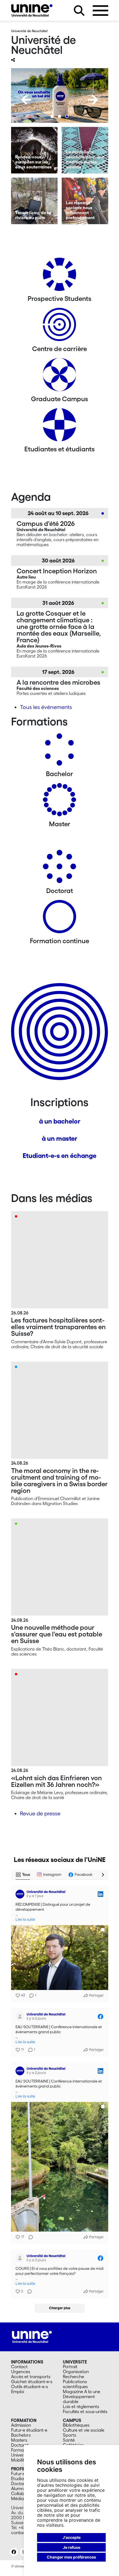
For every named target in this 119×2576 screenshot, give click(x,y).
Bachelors (21, 2435)
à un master (59, 1138)
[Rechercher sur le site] (79, 11)
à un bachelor (60, 1121)
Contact (19, 2367)
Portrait (70, 2367)
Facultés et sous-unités (85, 2411)
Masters (19, 2440)
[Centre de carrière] (59, 327)
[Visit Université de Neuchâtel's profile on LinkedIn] (20, 1894)
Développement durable (79, 2399)
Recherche (73, 2377)
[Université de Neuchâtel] (32, 10)
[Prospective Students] (59, 276)
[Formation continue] (59, 919)
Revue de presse (40, 1813)
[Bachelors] (59, 752)
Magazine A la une (82, 2391)
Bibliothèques (76, 2425)
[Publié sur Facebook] (100, 2017)
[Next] (93, 100)
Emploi (18, 2391)
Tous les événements (46, 707)
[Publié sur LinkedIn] (100, 1894)
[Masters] (59, 802)
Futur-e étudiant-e (29, 2430)
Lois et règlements (81, 2406)
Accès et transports (31, 2377)
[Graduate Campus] (59, 377)
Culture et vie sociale (84, 2430)
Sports (69, 2435)
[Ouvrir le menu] (100, 11)
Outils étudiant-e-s (29, 2386)
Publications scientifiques (75, 2384)
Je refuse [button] (72, 2547)
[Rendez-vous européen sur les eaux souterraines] (34, 150)
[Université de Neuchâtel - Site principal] (32, 2336)
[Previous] (26, 100)
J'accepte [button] (72, 2537)
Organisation (76, 2372)
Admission (21, 2425)
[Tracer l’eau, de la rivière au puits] (34, 201)
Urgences (21, 2372)
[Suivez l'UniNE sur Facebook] (14, 2552)
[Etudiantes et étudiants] (59, 427)
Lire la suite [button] (25, 1919)
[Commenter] (29, 2237)
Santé (69, 2440)
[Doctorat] (59, 869)
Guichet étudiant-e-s (32, 2381)
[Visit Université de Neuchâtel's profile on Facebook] (20, 2017)
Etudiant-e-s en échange (59, 1156)
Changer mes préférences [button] (71, 2557)
